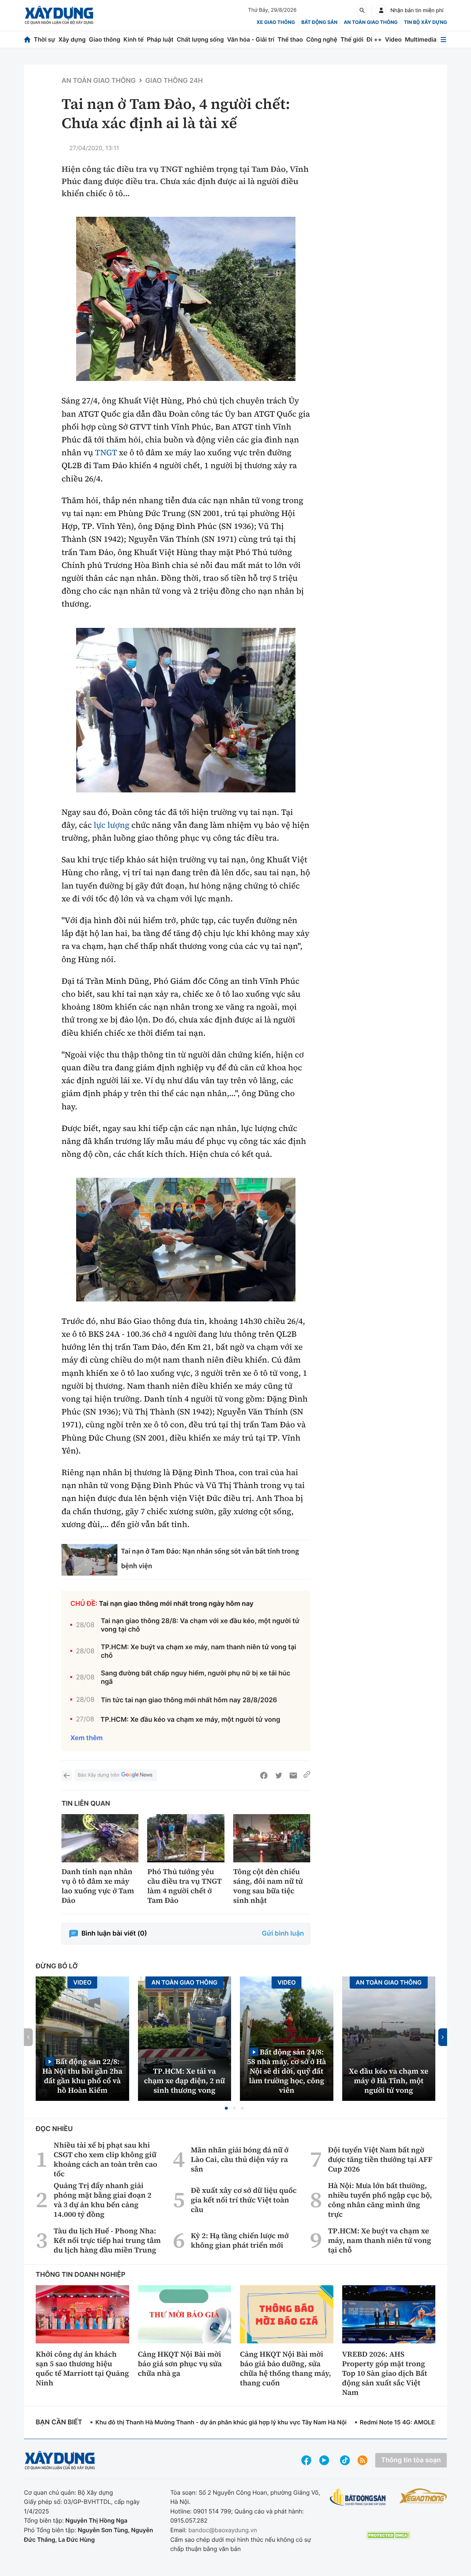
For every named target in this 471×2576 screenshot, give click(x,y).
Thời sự (45, 39)
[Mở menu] (443, 40)
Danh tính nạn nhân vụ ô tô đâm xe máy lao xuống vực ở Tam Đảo (98, 1886)
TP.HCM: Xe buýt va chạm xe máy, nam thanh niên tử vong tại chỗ (199, 1651)
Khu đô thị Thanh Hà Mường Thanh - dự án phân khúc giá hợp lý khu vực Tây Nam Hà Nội (221, 2422)
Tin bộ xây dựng (426, 22)
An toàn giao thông (371, 22)
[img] (186, 299)
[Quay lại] (67, 1775)
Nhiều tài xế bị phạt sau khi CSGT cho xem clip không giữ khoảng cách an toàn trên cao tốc (105, 2159)
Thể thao (290, 39)
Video (393, 39)
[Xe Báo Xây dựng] (423, 2496)
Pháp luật (160, 39)
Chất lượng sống (200, 39)
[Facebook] (264, 1775)
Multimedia (421, 39)
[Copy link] (307, 1775)
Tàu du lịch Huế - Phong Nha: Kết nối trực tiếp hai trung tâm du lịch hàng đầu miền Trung (107, 2240)
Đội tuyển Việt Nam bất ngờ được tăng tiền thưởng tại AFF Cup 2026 (380, 2159)
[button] (226, 2108)
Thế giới (352, 39)
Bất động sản (320, 22)
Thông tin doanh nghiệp (81, 2275)
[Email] (293, 1775)
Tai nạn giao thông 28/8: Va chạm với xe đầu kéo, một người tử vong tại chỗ (200, 1625)
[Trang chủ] (27, 40)
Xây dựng (72, 39)
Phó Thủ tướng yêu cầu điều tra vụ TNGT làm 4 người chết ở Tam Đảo (184, 1886)
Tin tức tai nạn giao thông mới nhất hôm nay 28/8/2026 (189, 1700)
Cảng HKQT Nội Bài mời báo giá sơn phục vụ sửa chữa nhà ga (180, 2364)
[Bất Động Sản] (358, 2497)
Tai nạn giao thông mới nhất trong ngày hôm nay (176, 1604)
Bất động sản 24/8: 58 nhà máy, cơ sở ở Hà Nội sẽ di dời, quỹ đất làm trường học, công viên (286, 2071)
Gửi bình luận (283, 1934)
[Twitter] (279, 1775)
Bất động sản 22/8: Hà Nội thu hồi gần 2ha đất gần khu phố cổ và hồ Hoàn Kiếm (82, 2076)
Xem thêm (86, 1738)
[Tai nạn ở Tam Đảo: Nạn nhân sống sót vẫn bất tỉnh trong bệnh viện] (89, 1560)
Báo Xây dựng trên (98, 1775)
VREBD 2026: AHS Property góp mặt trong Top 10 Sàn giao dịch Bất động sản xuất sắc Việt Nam (385, 2373)
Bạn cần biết (59, 2422)
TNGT (106, 453)
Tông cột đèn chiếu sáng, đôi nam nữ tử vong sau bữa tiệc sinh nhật (268, 1886)
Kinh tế (134, 39)
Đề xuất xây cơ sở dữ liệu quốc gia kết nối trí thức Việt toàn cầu (244, 2200)
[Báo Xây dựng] (59, 15)
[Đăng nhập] (381, 10)
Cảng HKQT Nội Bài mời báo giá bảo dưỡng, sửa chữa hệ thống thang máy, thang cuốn (286, 2368)
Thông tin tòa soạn (411, 2460)
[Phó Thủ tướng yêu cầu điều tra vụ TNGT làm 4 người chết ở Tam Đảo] (186, 1838)
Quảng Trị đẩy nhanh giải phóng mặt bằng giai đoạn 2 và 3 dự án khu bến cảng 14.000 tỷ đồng (103, 2200)
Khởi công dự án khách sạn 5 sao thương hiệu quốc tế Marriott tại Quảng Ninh (82, 2368)
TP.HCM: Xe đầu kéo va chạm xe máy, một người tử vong (190, 1720)
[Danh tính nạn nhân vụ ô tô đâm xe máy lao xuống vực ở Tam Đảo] (100, 1838)
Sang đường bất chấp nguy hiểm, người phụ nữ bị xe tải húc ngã (196, 1678)
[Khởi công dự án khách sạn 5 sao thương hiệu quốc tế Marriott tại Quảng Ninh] (82, 2314)
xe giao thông (276, 22)
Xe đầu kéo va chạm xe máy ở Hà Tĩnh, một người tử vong (389, 2081)
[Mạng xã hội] (345, 2460)
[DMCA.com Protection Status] (388, 2535)
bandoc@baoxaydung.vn (223, 2530)
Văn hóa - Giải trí (251, 39)
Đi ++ (374, 39)
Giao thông (105, 39)
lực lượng (112, 825)
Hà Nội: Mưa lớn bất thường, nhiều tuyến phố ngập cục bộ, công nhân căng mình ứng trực (380, 2200)
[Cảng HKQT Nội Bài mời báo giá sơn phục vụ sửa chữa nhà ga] (185, 2314)
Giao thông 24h (174, 81)
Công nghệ (322, 39)
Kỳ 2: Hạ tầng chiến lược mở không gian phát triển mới (240, 2240)
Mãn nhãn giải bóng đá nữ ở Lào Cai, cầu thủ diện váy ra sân (240, 2159)
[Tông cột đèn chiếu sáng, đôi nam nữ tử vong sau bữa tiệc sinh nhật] (272, 1838)
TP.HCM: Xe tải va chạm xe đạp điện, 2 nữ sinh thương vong (184, 2081)
